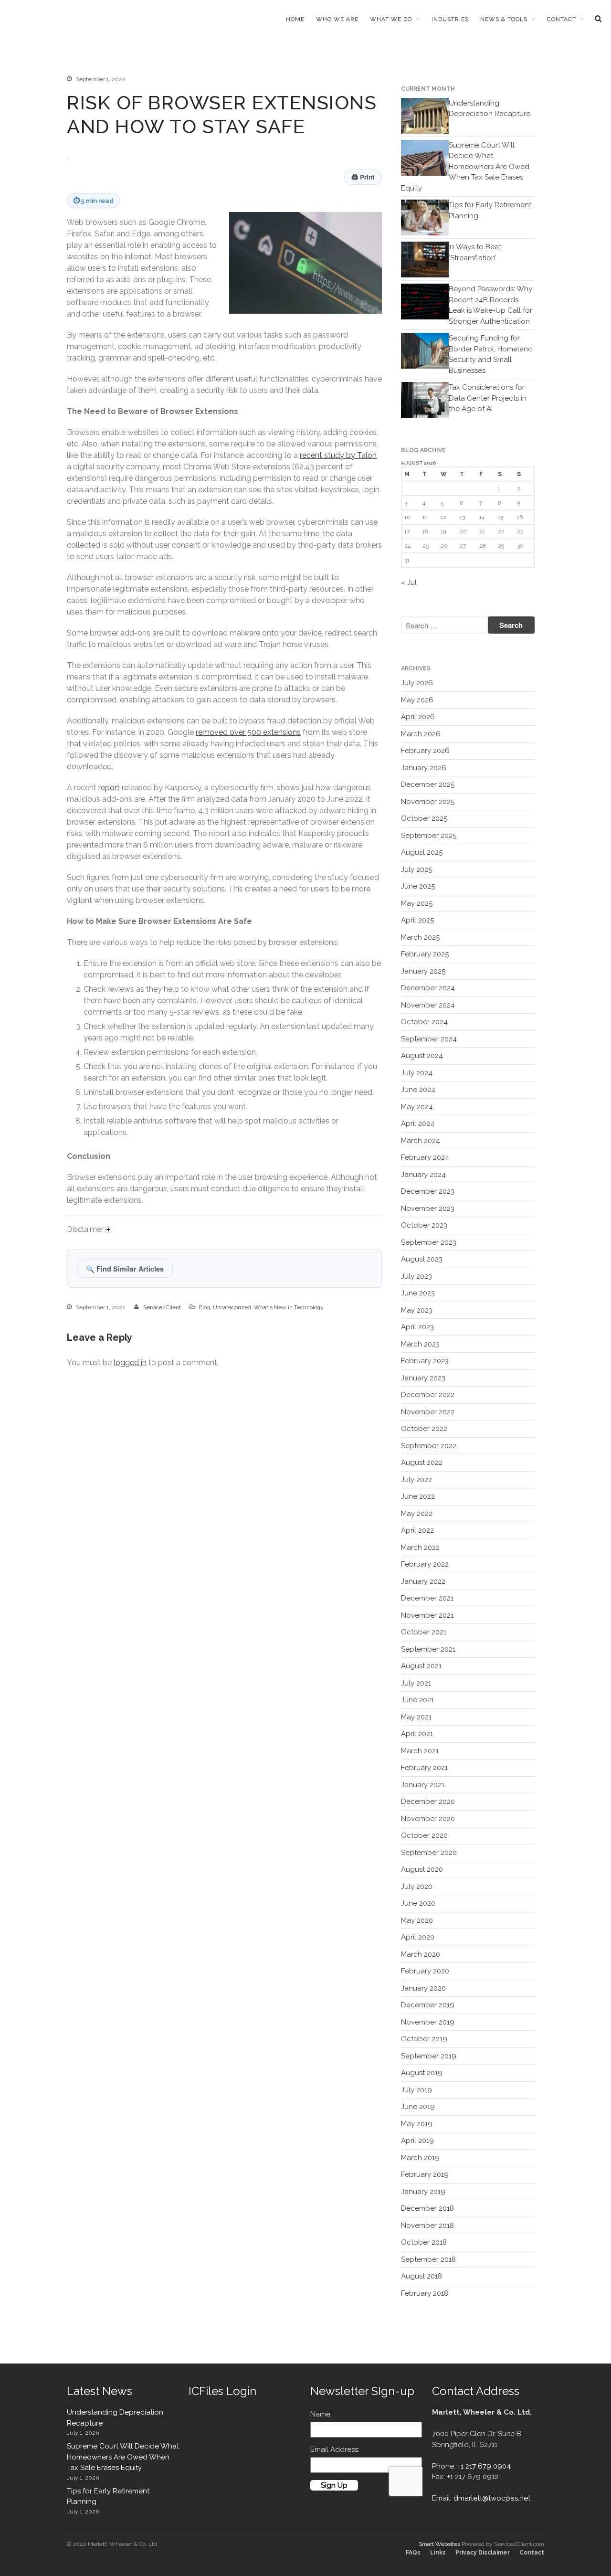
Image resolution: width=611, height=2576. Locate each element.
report (109, 788)
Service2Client (162, 1307)
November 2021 (427, 1615)
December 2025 (428, 784)
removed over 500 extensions (248, 732)
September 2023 (429, 1242)
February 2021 (424, 1768)
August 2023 (422, 1259)
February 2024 (425, 1157)
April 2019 (417, 2141)
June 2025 (418, 886)
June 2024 (418, 1090)
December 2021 (427, 1598)
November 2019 (428, 2022)
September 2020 (429, 1853)
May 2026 (417, 700)
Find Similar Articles (125, 1269)
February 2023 (425, 1361)
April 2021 (417, 1734)
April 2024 (418, 1124)
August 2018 (421, 2276)
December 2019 (428, 2005)
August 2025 (422, 852)
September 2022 (429, 1446)
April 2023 (417, 1327)
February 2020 (425, 1971)
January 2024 (423, 1175)
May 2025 (417, 903)
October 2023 (424, 1225)
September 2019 (429, 2056)
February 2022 (425, 1564)
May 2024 (417, 1107)
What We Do (391, 19)
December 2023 (428, 1191)
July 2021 (416, 1683)
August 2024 (422, 1056)
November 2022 (428, 1412)
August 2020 (422, 1869)
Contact (562, 19)
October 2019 (424, 2039)
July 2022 (416, 1480)
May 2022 (417, 1514)
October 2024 (424, 1022)
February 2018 (425, 2293)
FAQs (413, 2553)
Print (363, 177)
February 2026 (425, 751)
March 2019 (420, 2158)
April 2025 (417, 920)
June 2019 (418, 2107)
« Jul (409, 583)
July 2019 (416, 2090)
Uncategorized (232, 1307)
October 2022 (424, 1429)
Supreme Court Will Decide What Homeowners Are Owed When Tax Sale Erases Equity (465, 167)
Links (438, 2553)
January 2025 (423, 971)
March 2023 (420, 1344)
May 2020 (417, 1920)
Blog (204, 1307)
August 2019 (422, 2073)
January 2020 (423, 1988)
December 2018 (427, 2208)
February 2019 (425, 2174)
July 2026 (417, 683)
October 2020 (424, 1835)
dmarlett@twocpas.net (492, 2498)
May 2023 (417, 1310)
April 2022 (417, 1530)
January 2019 (423, 2192)
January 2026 (424, 768)
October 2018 (424, 2242)
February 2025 (425, 954)
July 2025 (416, 869)
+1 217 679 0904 (484, 2466)
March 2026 (421, 734)
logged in (130, 1362)
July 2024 (417, 1073)
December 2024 (428, 988)
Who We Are (337, 19)
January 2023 (423, 1378)
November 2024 (428, 1005)
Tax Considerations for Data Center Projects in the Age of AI (488, 398)
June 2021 (417, 1700)
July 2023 (416, 1276)
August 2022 (422, 1463)
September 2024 (429, 1039)
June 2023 (418, 1293)
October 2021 (424, 1632)
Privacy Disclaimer (483, 2553)
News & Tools (504, 19)
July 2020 (417, 1887)
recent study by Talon (338, 455)
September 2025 (429, 836)
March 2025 (420, 937)
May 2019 (417, 2124)
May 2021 (416, 1717)
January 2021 (423, 1785)
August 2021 (421, 1666)
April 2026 (418, 717)
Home (295, 19)
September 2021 (428, 1649)
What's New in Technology (289, 1307)
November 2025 (428, 802)
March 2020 (421, 1954)
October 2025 (424, 818)
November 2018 (427, 2226)
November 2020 (428, 1819)
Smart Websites (439, 2544)
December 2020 (428, 1802)
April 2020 (418, 1937)
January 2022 (423, 1581)
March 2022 (420, 1548)
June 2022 (418, 1496)
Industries (450, 19)
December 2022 (428, 1395)
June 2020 (418, 1903)
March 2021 (420, 1751)
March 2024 (421, 1141)
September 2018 (428, 2259)
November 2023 (428, 1208)
